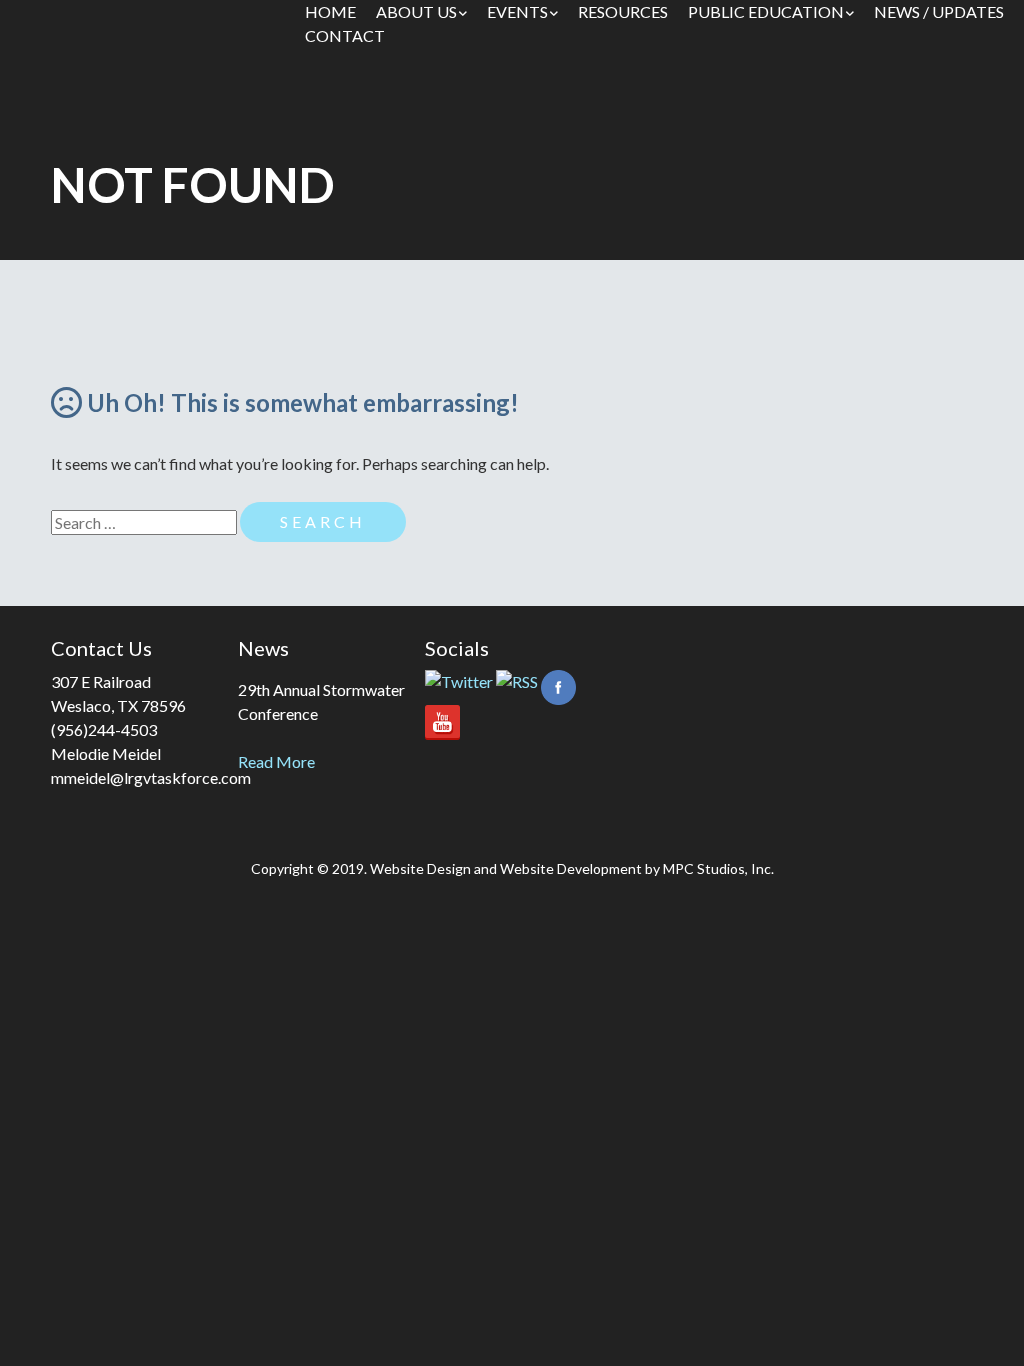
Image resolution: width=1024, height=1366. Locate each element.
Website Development (571, 868)
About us (416, 11)
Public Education (766, 11)
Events (517, 11)
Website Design (420, 868)
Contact (345, 35)
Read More (276, 761)
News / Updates (939, 11)
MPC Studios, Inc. (718, 868)
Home (330, 11)
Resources (623, 11)
